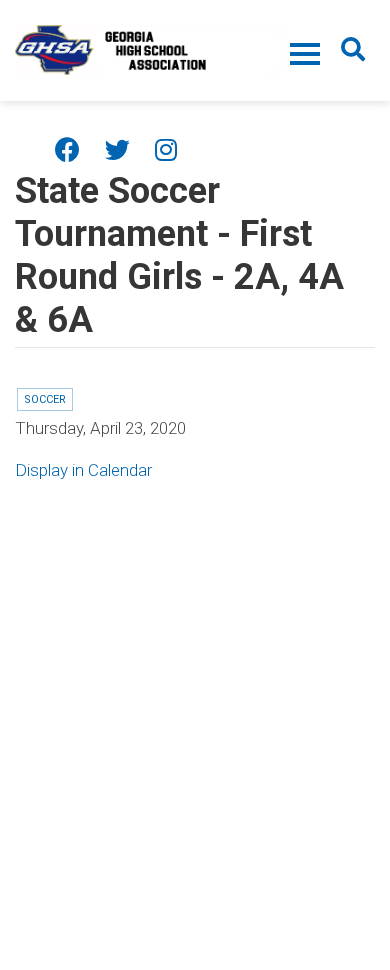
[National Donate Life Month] (150, 48)
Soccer (45, 399)
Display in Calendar (83, 470)
